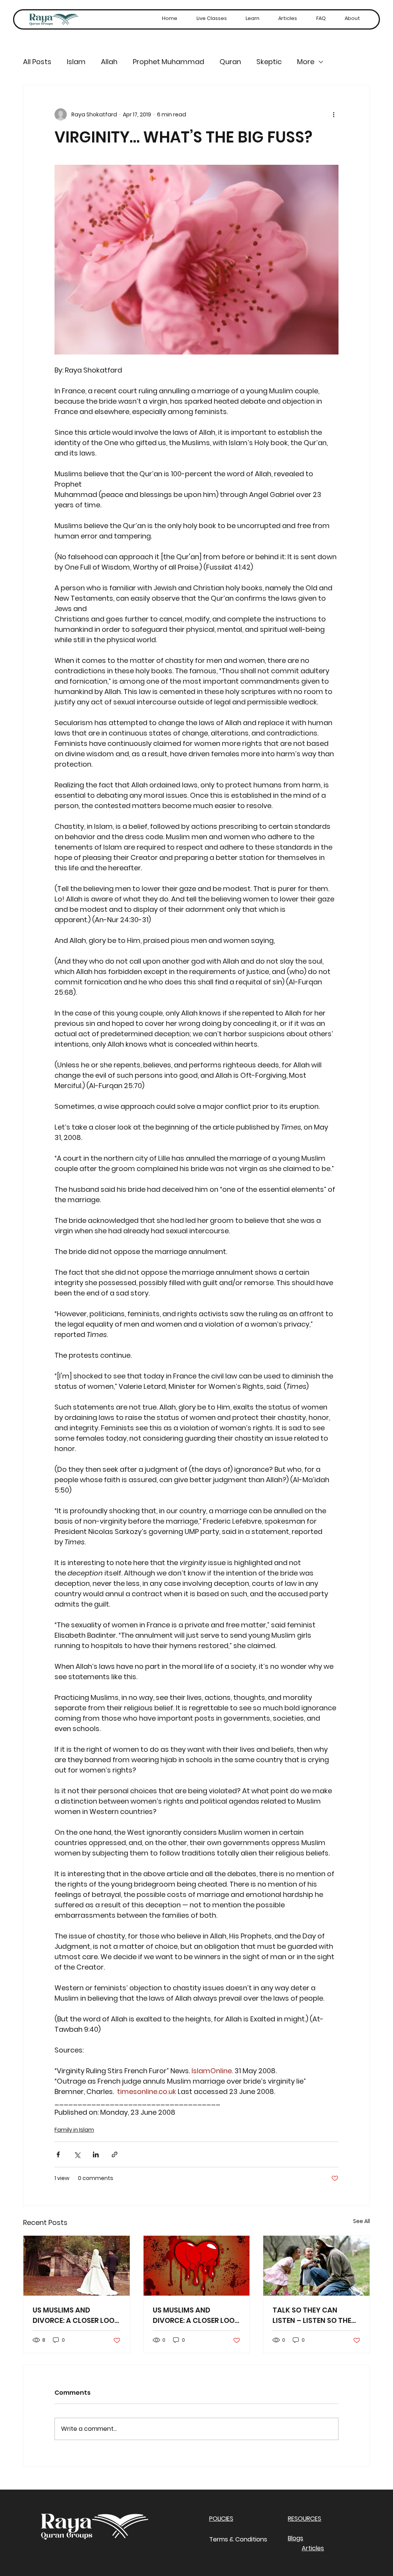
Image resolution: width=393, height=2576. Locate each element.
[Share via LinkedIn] (96, 2154)
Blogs (296, 2538)
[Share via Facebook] (58, 2154)
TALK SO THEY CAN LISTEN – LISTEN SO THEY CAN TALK (314, 2315)
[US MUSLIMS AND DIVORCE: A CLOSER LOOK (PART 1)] (197, 2266)
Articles (313, 2548)
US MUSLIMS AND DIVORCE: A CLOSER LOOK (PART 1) (196, 2315)
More (306, 62)
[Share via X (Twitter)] (77, 2154)
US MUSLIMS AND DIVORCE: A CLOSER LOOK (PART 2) (76, 2315)
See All (362, 2221)
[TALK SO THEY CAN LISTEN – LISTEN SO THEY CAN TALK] (316, 2266)
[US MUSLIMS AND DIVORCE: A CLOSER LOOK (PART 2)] (77, 2266)
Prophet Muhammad (168, 62)
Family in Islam (74, 2130)
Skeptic (269, 62)
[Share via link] (115, 2154)
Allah (109, 62)
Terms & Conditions (238, 2539)
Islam (76, 62)
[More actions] (334, 114)
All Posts (37, 62)
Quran (230, 62)
